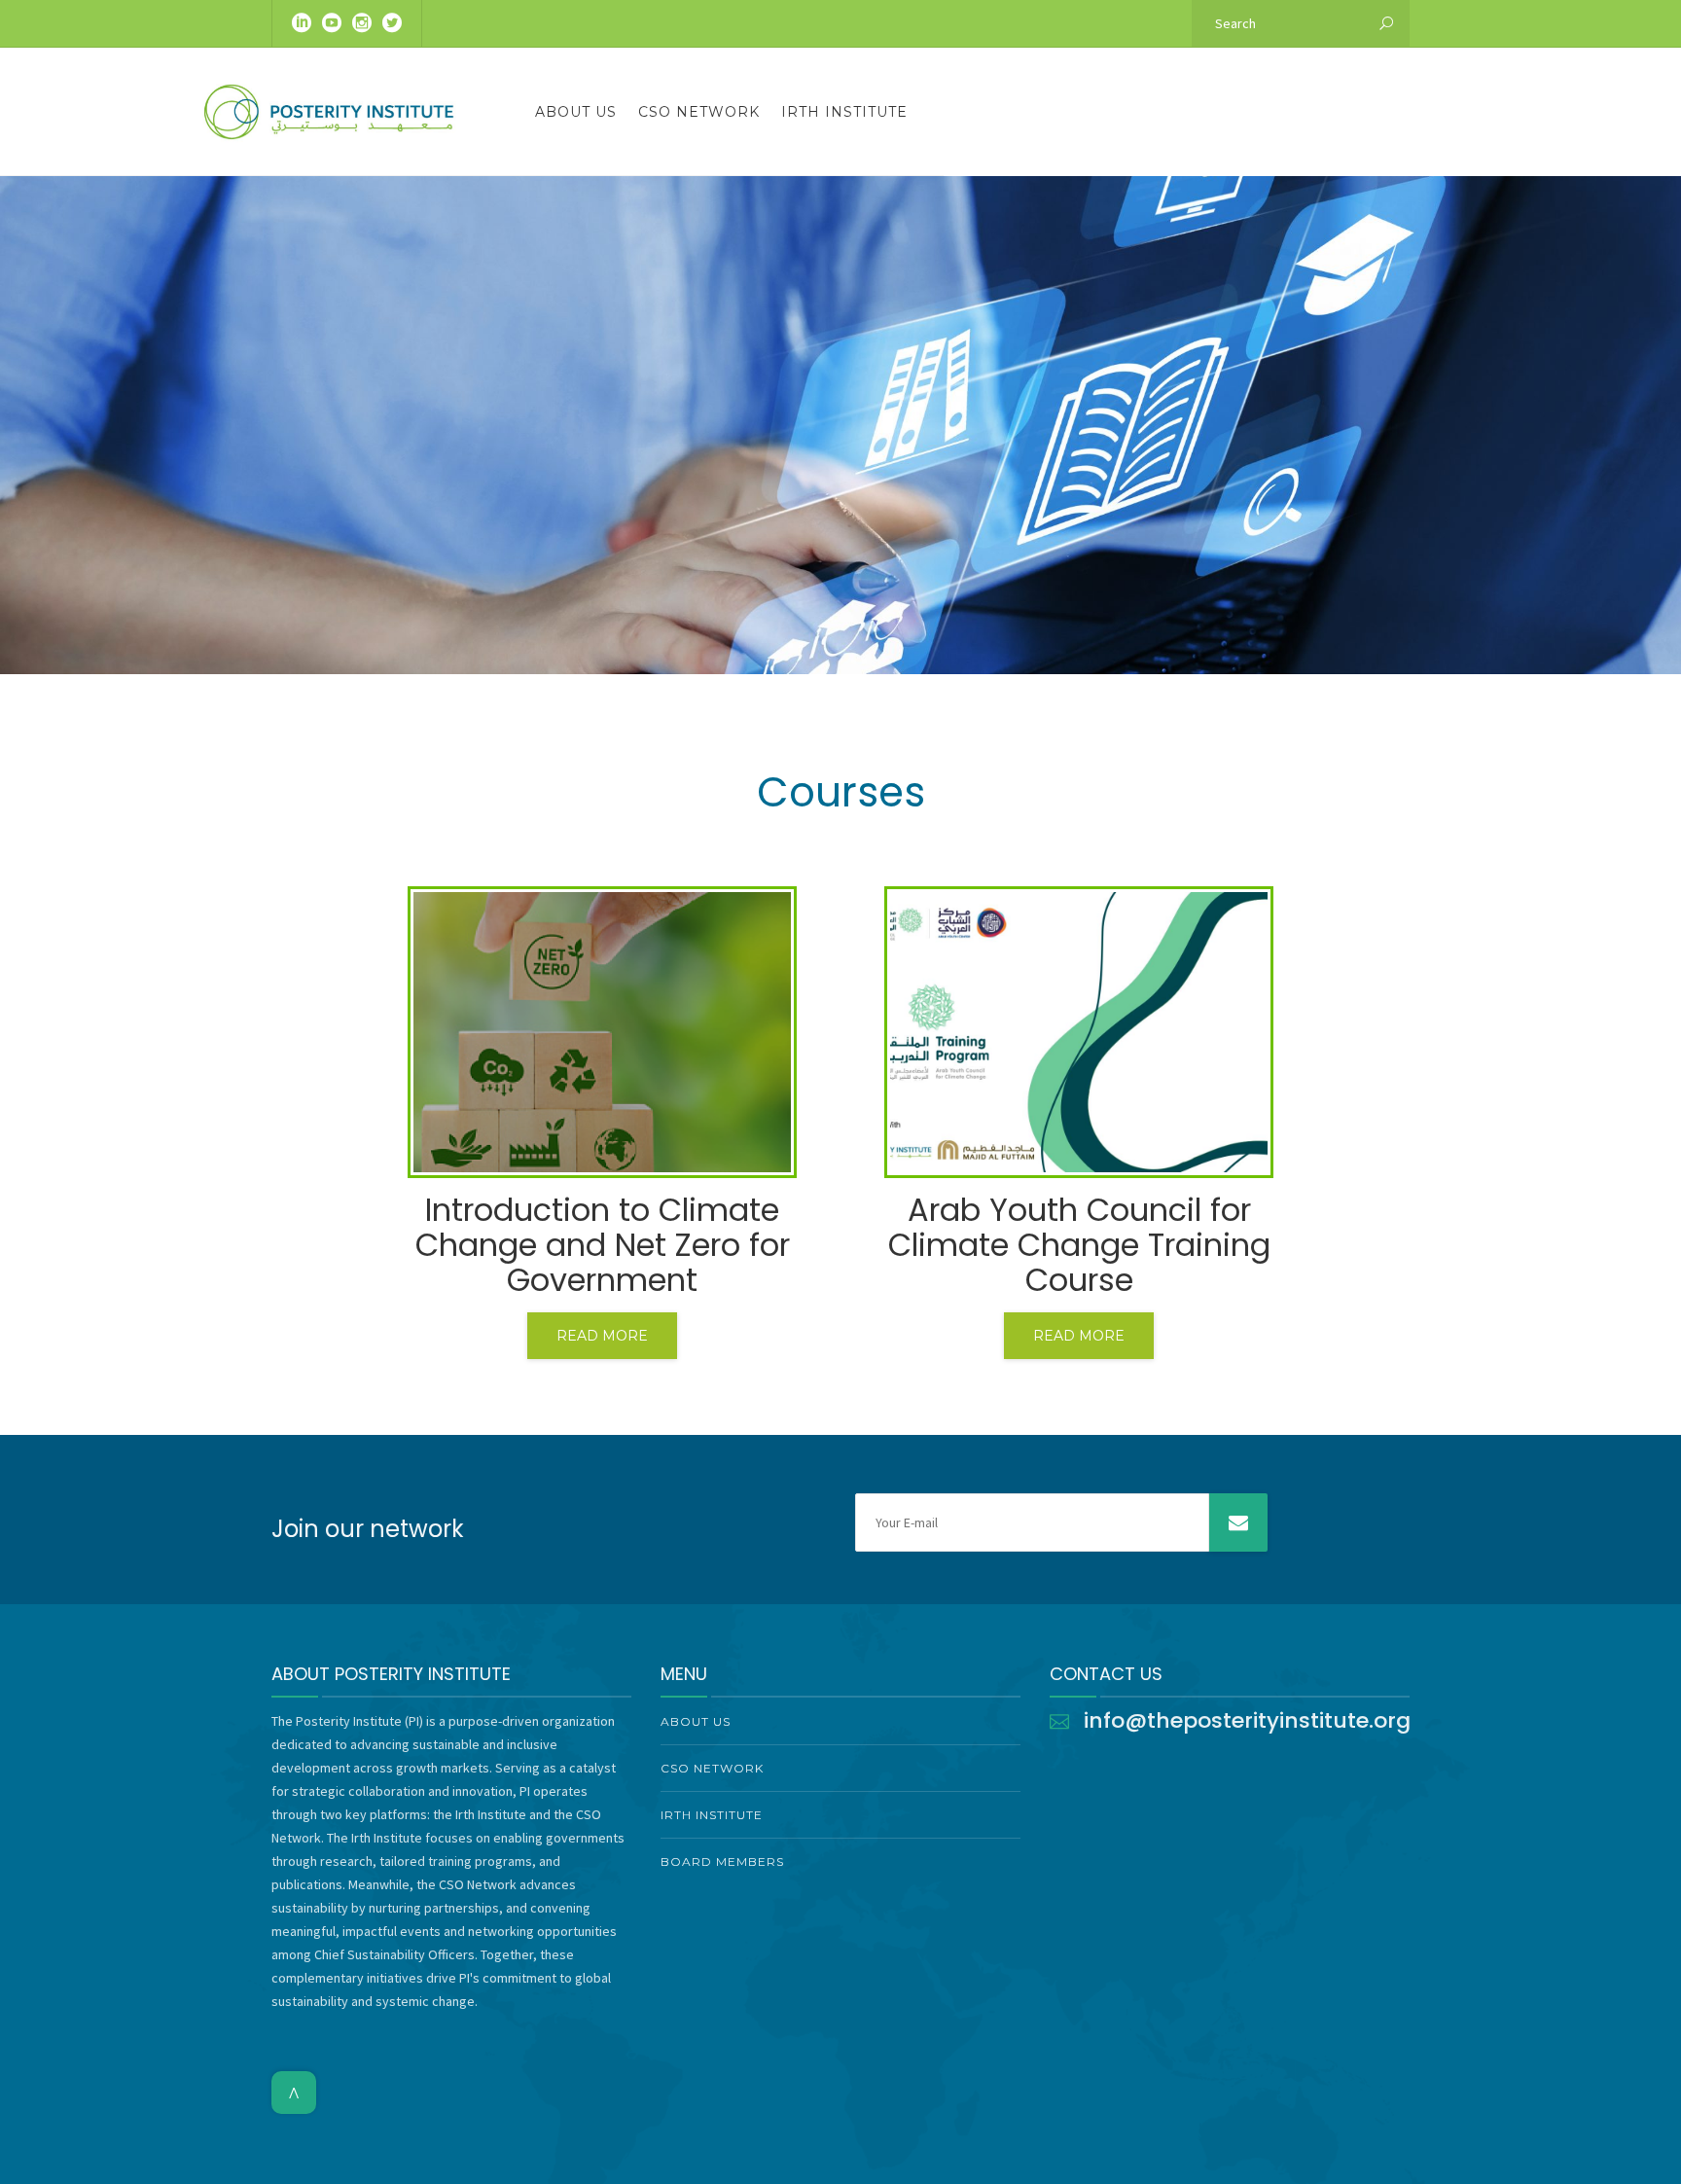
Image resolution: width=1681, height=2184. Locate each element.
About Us (576, 112)
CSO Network (699, 112)
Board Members (722, 1862)
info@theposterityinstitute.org (1247, 1720)
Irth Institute (844, 112)
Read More (602, 1336)
